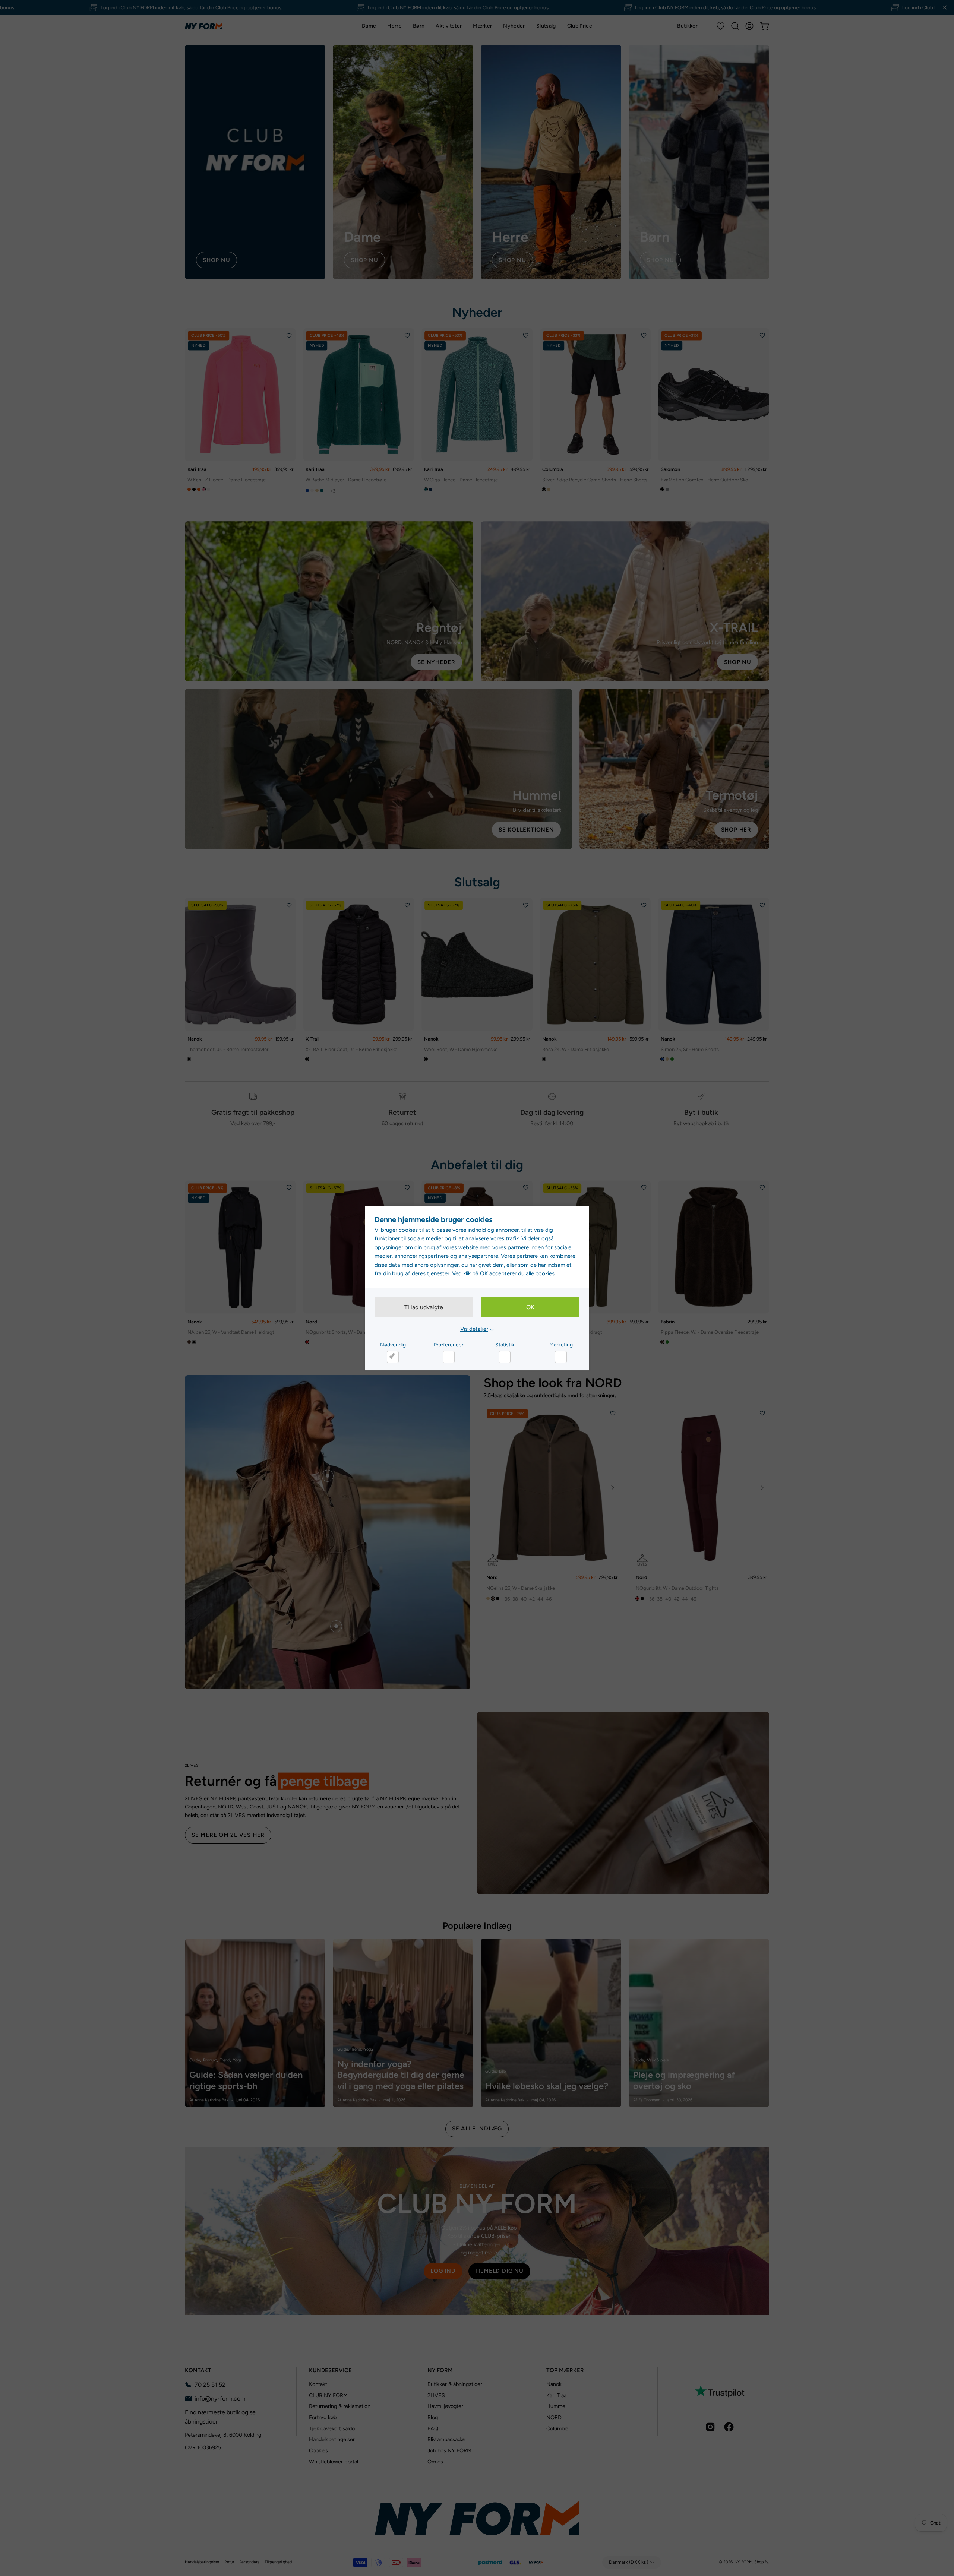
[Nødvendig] (393, 1357)
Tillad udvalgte (424, 1307)
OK (530, 1307)
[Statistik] (505, 1357)
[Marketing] (561, 1357)
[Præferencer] (449, 1357)
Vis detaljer (474, 1329)
